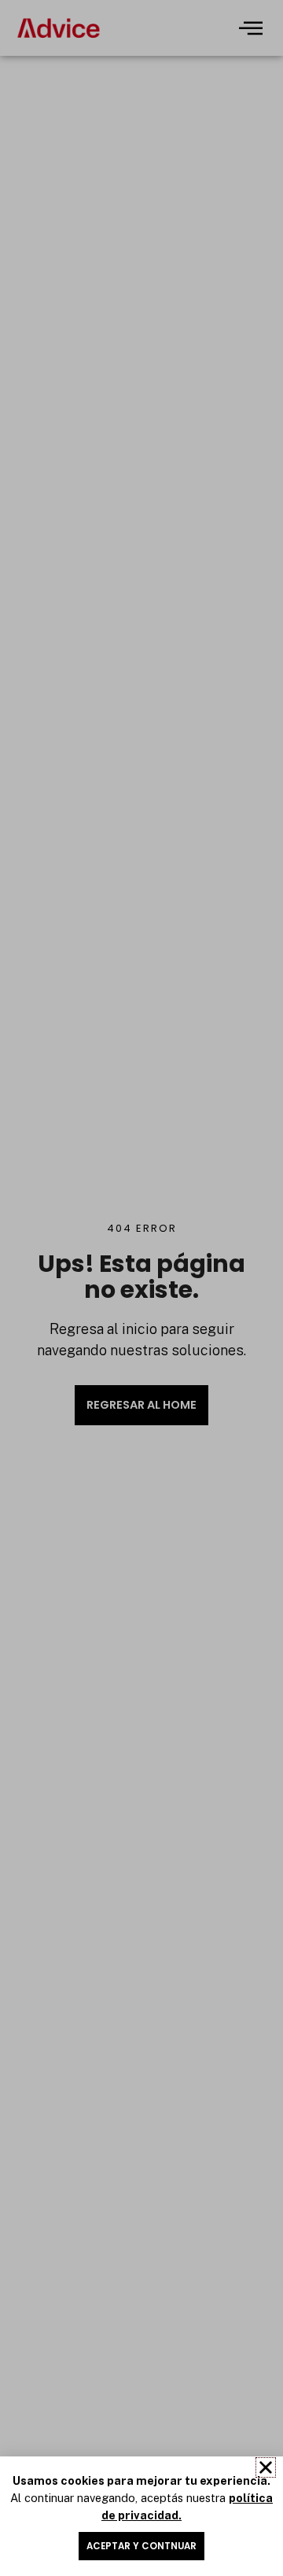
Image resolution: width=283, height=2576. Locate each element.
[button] (266, 2467)
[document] (141, 1288)
